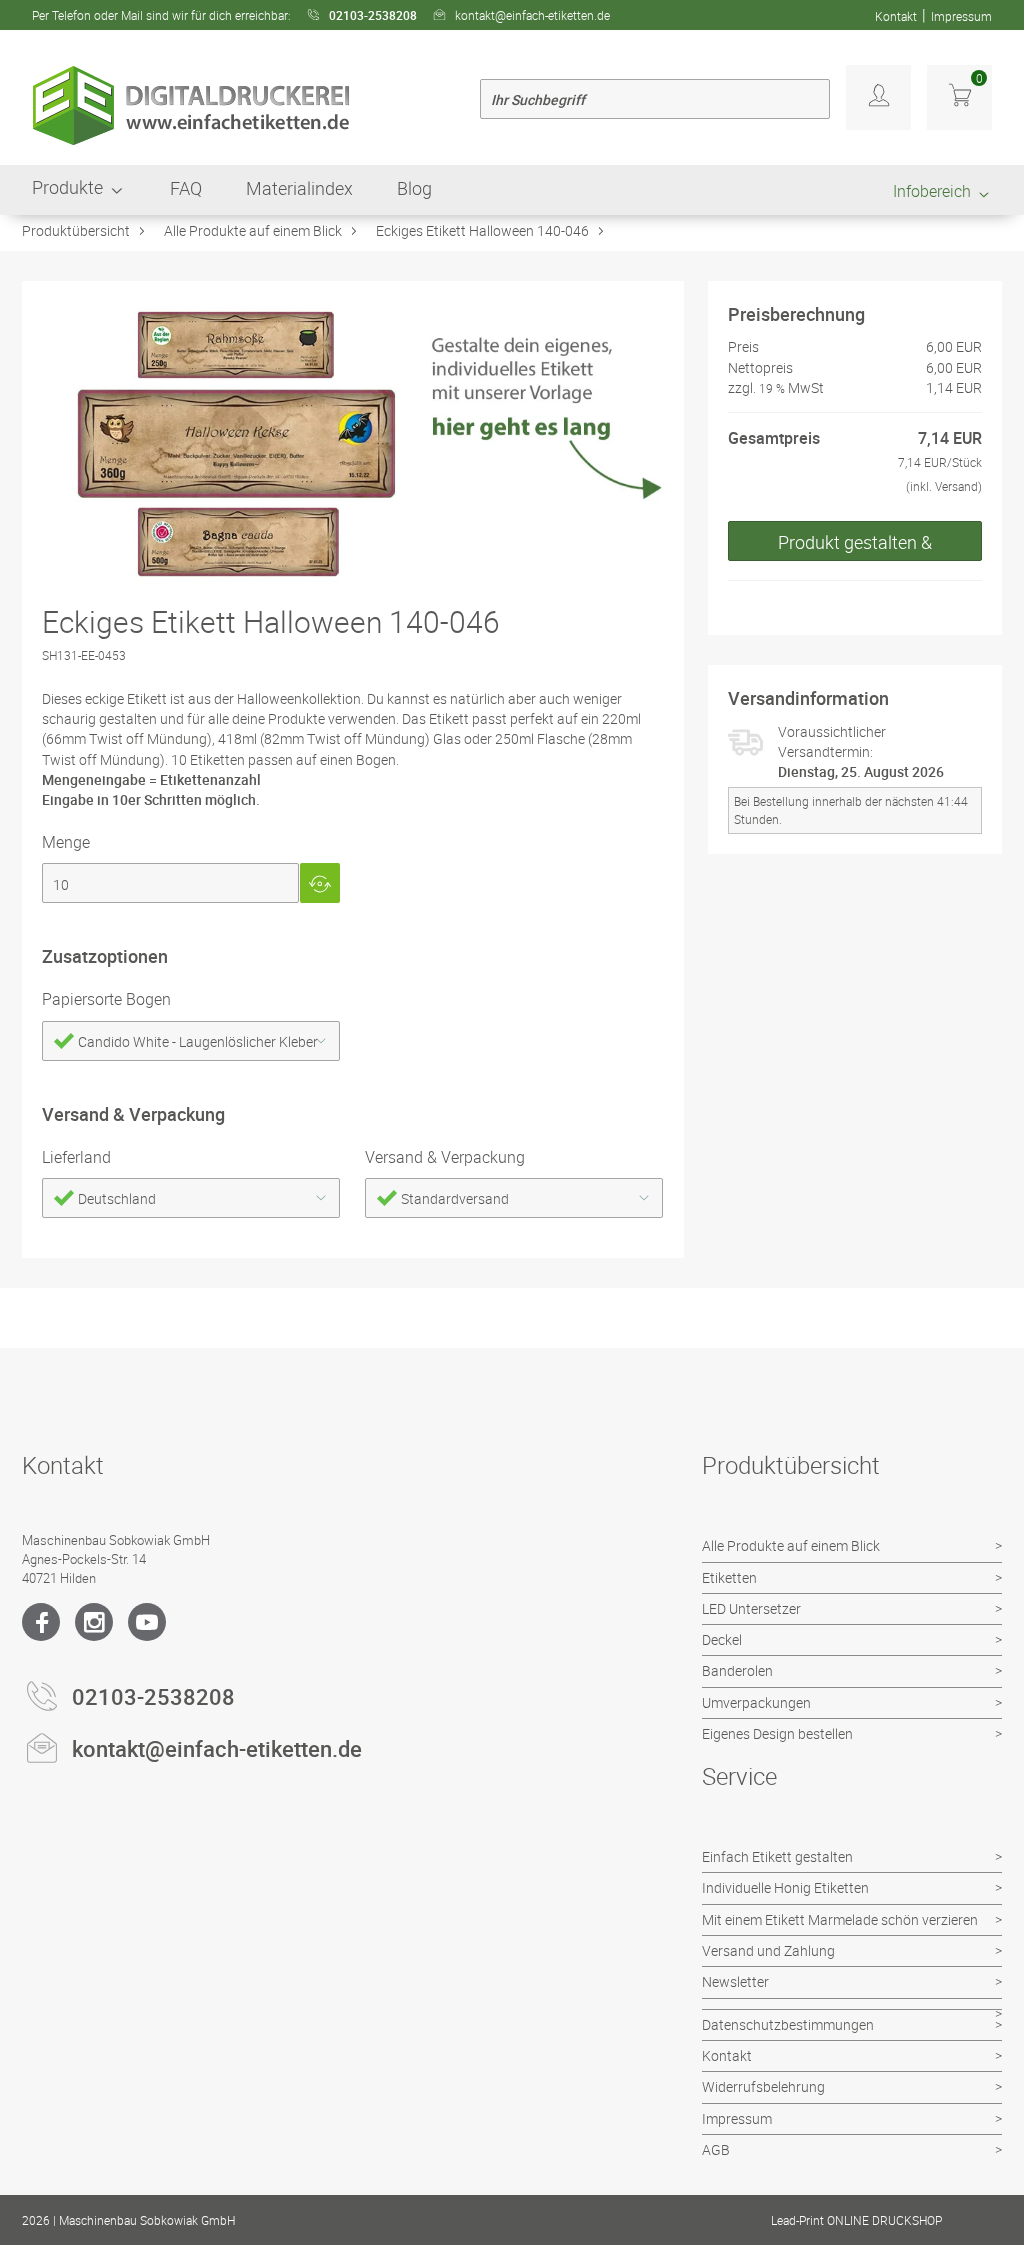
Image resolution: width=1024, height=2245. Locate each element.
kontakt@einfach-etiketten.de (532, 15)
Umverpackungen (756, 1702)
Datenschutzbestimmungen (788, 2024)
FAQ (186, 188)
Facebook (41, 1622)
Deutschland (117, 1198)
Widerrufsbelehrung (763, 2086)
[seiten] (170, 883)
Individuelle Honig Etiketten (785, 1887)
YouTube (147, 1622)
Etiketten (729, 1577)
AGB (716, 2149)
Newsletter (735, 1981)
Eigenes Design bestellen (777, 1733)
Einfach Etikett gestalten (777, 1856)
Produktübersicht (76, 230)
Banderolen (737, 1670)
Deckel (722, 1639)
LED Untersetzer (751, 1608)
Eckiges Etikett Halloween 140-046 (482, 230)
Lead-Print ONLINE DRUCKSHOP (856, 2220)
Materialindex (299, 188)
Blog (414, 188)
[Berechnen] (320, 883)
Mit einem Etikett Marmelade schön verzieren (840, 1919)
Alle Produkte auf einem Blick (253, 230)
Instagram (94, 1622)
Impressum (961, 16)
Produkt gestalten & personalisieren (855, 545)
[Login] (878, 97)
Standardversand (455, 1198)
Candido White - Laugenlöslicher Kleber (198, 1041)
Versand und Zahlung (768, 1950)
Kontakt (896, 16)
